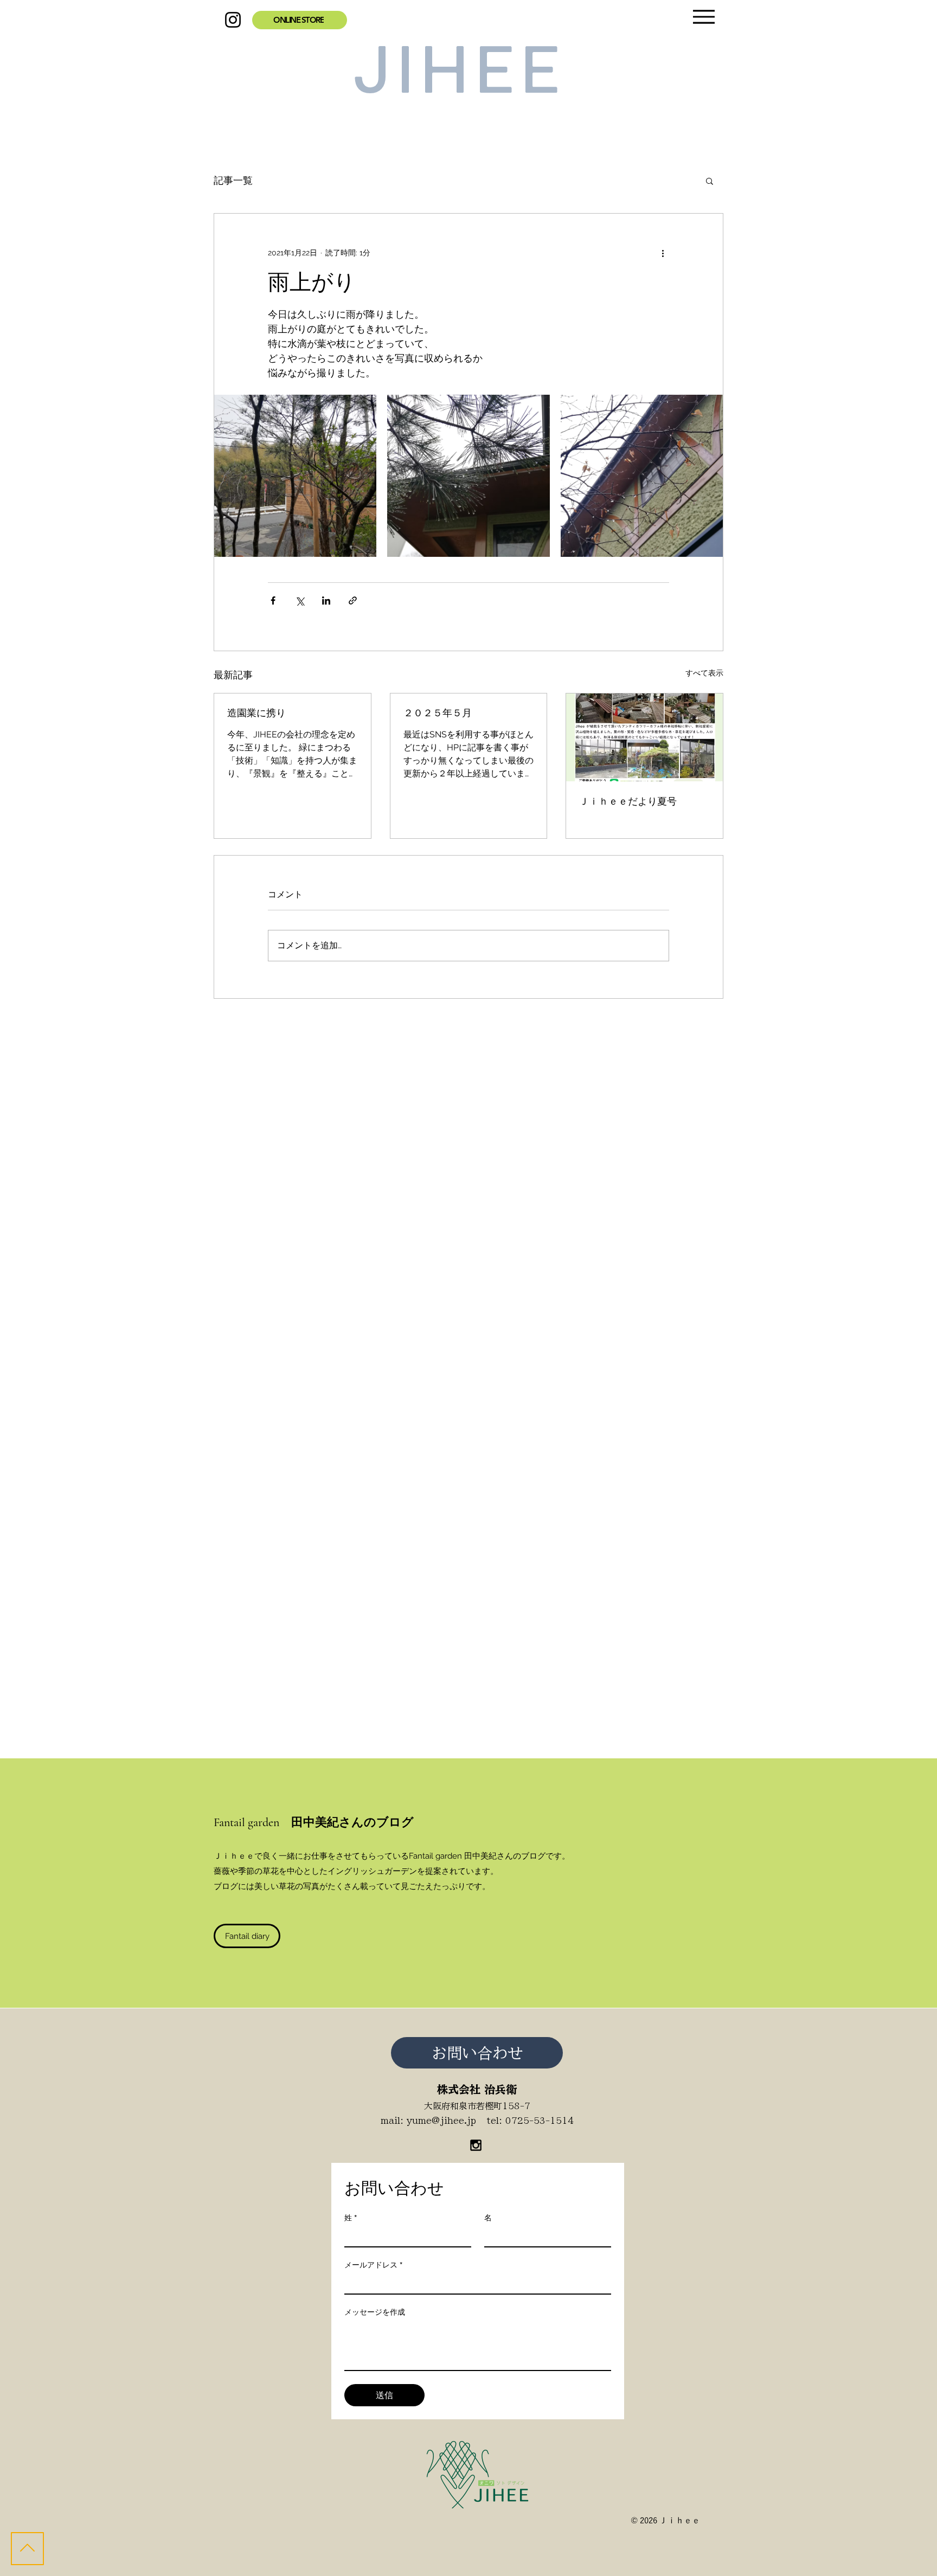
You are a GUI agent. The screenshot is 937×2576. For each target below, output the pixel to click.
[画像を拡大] (295, 476)
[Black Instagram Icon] (476, 2145)
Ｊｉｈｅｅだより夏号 (628, 801)
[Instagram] (233, 20)
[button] (710, 181)
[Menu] (704, 17)
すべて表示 (704, 673)
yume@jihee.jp (441, 2121)
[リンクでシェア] (353, 600)
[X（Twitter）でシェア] (300, 600)
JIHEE (461, 74)
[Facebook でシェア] (273, 600)
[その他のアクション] (663, 253)
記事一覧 (233, 180)
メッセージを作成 (375, 2312)
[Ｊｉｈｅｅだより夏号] (644, 737)
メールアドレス (373, 2265)
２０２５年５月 (438, 713)
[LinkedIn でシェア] (326, 600)
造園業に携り (256, 713)
